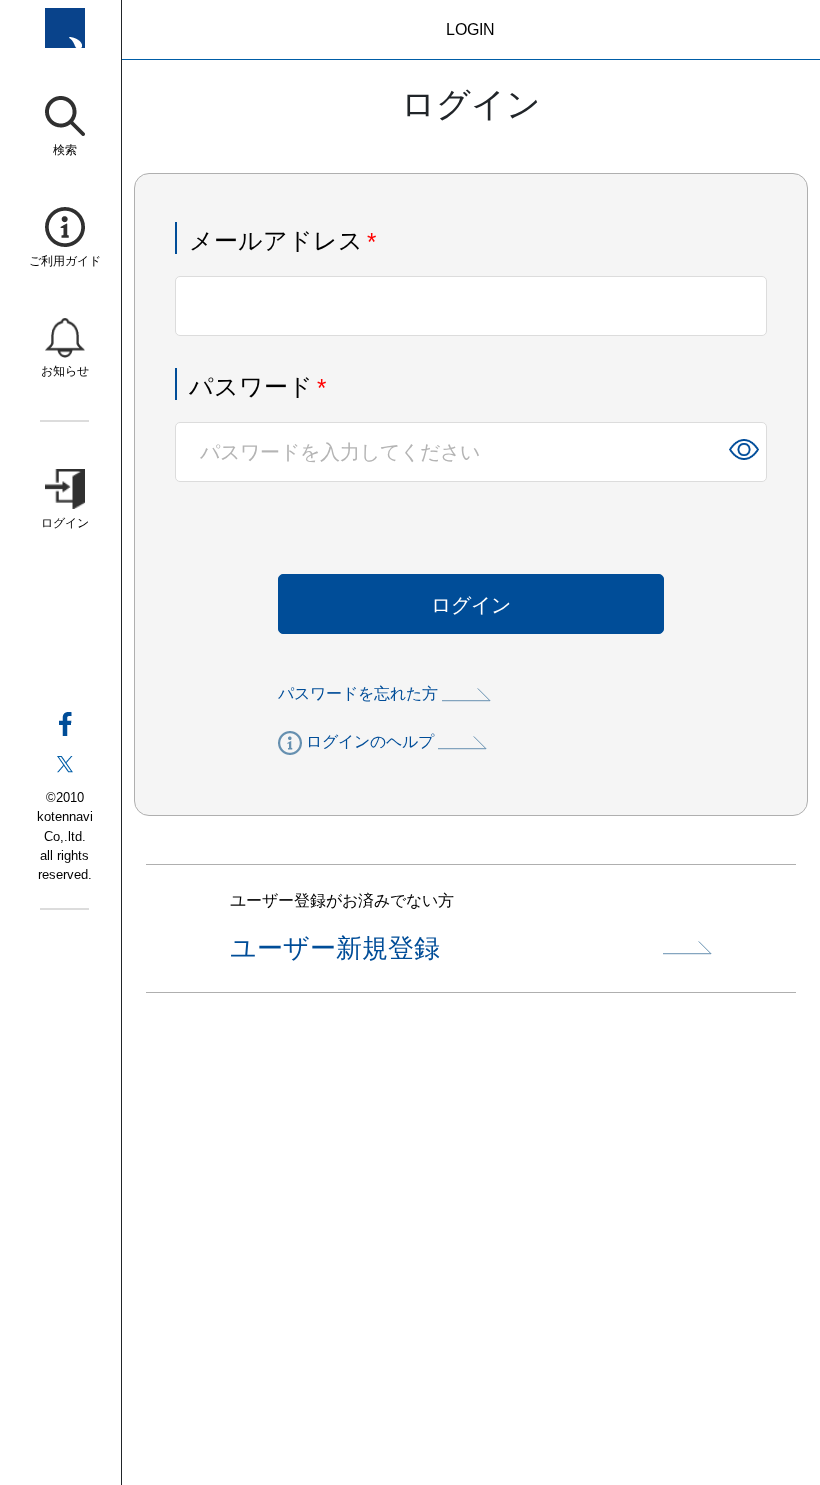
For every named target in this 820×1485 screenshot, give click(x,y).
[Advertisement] (471, 1259)
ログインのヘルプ (370, 741)
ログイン (471, 605)
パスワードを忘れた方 (358, 693)
